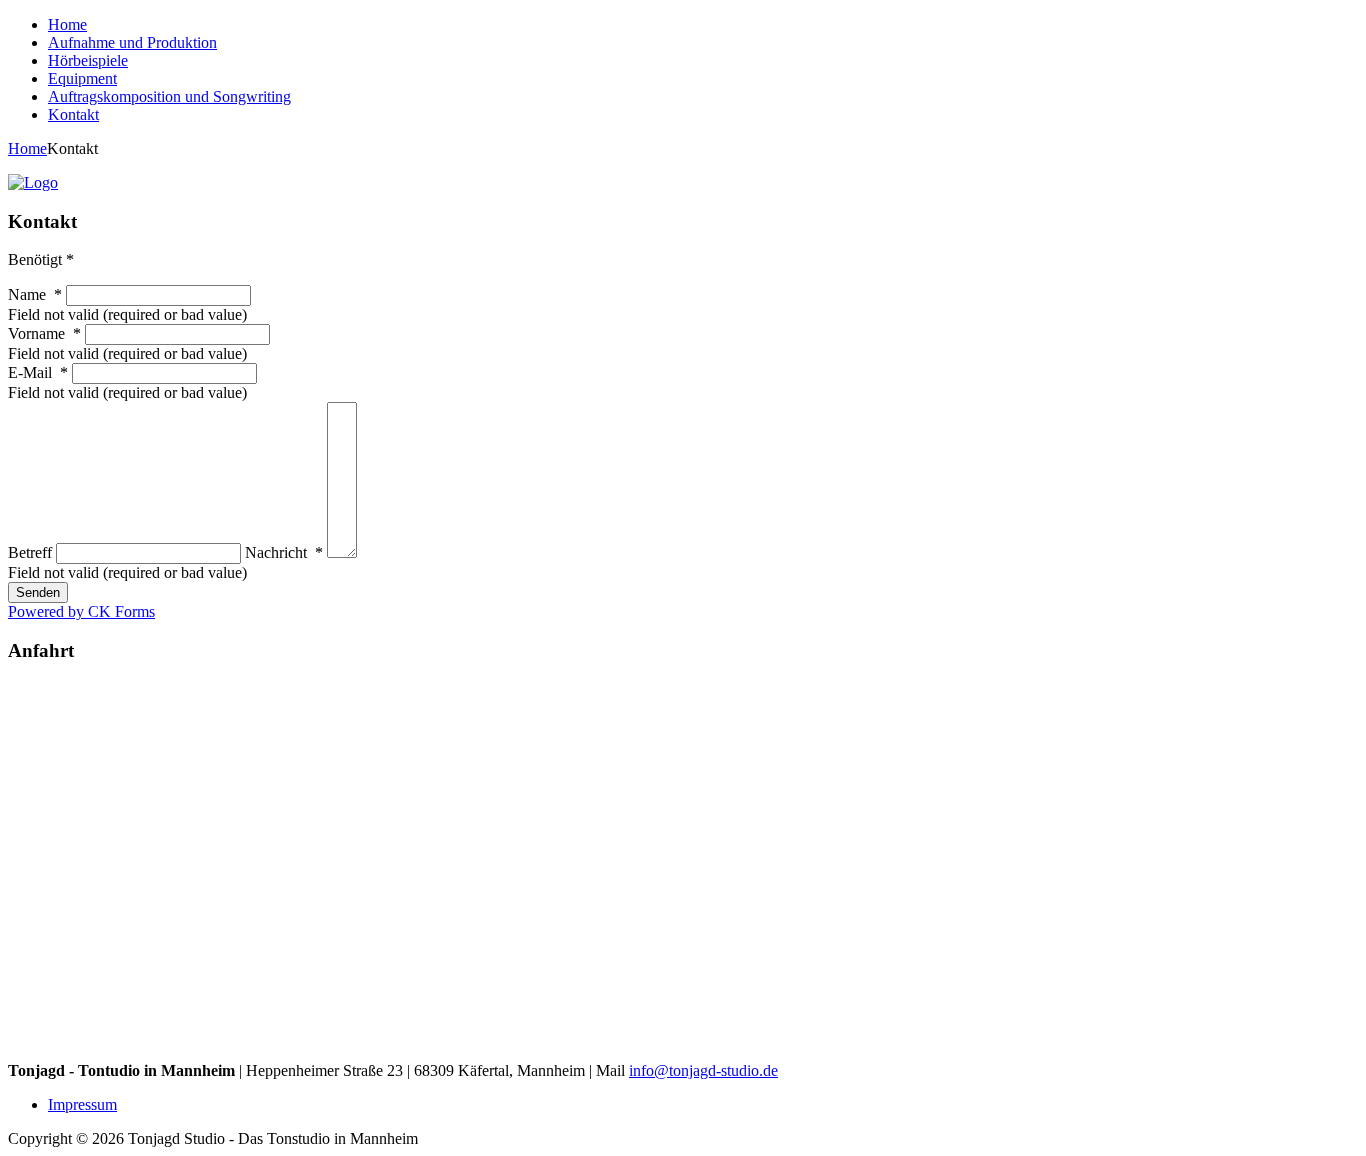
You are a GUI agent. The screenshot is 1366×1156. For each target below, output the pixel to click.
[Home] (33, 182)
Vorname (44, 333)
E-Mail (38, 372)
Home (27, 148)
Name (35, 294)
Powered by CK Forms (81, 611)
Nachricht (284, 552)
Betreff (32, 552)
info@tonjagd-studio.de (703, 1070)
